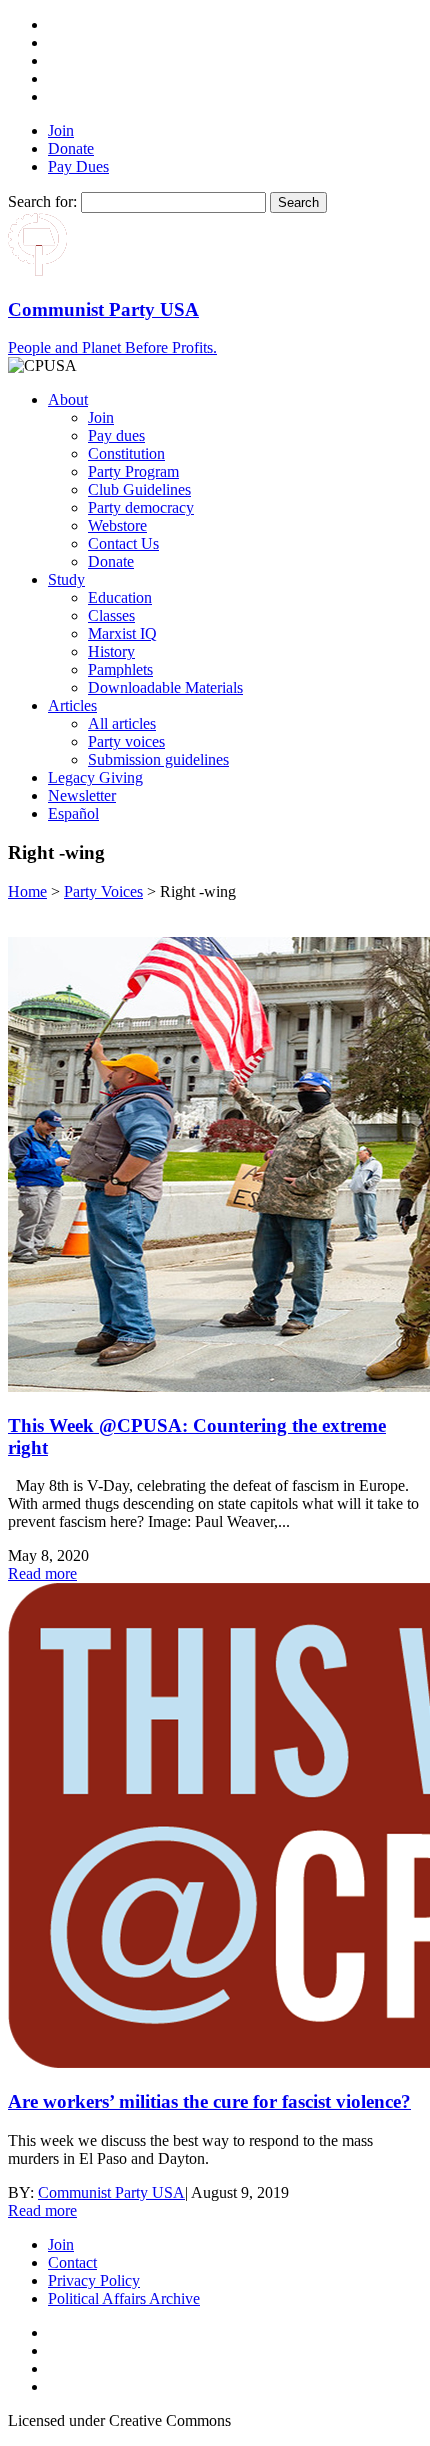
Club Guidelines (139, 489)
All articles (122, 723)
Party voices (126, 741)
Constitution (126, 453)
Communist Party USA (111, 2192)
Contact (72, 2262)
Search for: (42, 201)
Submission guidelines (158, 759)
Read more (42, 1573)
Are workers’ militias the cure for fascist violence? (209, 2101)
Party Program (133, 471)
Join (61, 130)
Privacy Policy (94, 2280)
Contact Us (123, 543)
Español (73, 813)
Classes (111, 615)
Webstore (117, 525)
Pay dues (116, 435)
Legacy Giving (95, 777)
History (111, 651)
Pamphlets (120, 669)
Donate (71, 148)
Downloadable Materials (165, 687)
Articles (72, 705)
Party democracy (141, 507)
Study (66, 579)
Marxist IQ (122, 633)
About (68, 399)
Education (120, 597)
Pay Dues (78, 166)
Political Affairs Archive (124, 2298)
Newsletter (82, 795)
